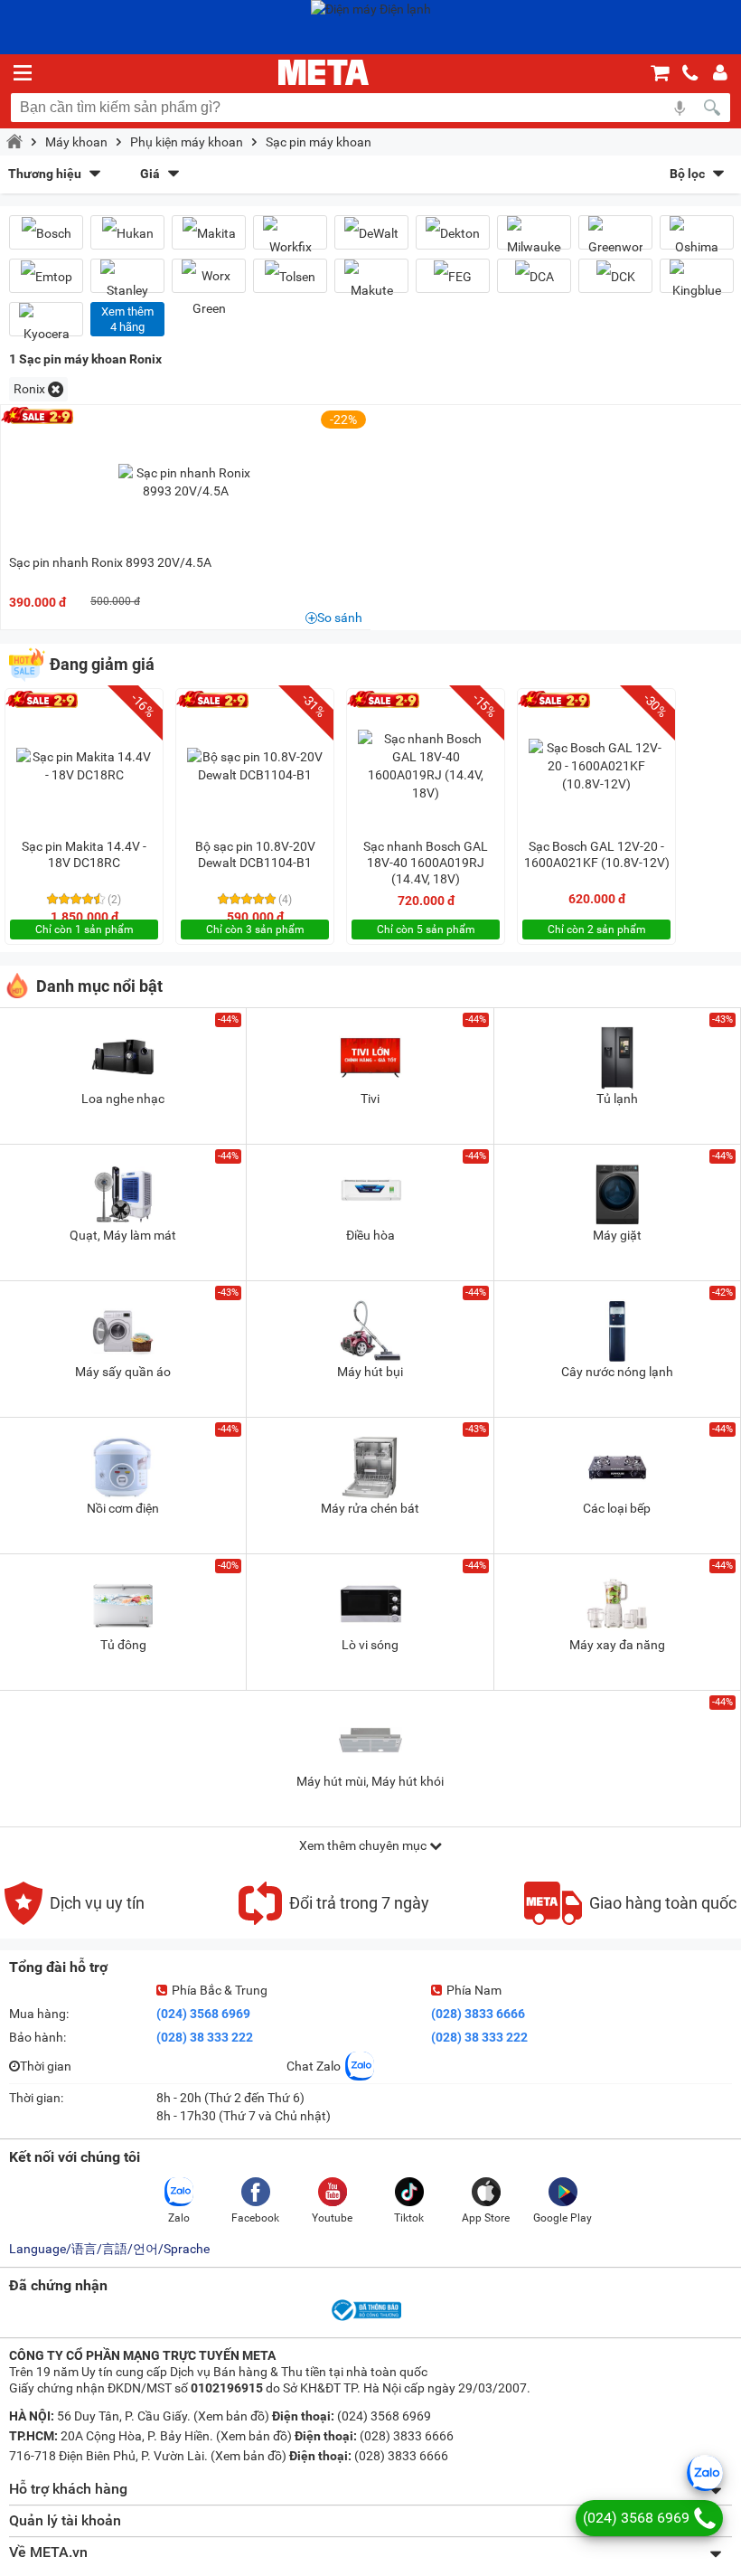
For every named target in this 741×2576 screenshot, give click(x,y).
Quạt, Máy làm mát (123, 1235)
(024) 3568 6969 (203, 2014)
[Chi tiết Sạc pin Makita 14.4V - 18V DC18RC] (84, 766)
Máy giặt (617, 1235)
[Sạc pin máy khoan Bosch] (46, 233)
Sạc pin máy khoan (319, 142)
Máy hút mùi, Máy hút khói (370, 1781)
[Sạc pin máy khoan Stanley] (127, 283)
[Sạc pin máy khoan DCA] (534, 276)
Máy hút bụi (370, 1372)
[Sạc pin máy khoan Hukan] (127, 233)
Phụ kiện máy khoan (187, 142)
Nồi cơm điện (123, 1508)
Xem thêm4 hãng (127, 319)
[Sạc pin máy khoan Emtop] (46, 276)
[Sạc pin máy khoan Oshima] (697, 240)
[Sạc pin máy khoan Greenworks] (615, 240)
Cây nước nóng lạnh (617, 1372)
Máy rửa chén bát (370, 1508)
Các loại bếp (617, 1508)
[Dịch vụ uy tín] (75, 1920)
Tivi (370, 1099)
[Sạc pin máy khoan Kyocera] (46, 326)
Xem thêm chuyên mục (364, 1845)
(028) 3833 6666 (478, 2014)
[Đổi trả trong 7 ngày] (334, 1920)
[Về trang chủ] (324, 72)
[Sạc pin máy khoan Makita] (209, 233)
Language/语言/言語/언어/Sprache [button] (109, 2249)
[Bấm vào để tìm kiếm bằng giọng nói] (680, 108)
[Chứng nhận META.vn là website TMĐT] (365, 2319)
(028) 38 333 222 (205, 2037)
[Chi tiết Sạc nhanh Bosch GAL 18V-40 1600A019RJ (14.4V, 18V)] (426, 766)
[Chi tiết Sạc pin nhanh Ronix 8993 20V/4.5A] (186, 482)
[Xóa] (56, 389)
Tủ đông (123, 1645)
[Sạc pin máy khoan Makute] (371, 283)
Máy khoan (76, 142)
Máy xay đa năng (617, 1645)
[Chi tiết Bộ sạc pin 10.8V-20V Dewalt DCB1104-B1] (255, 766)
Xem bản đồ (231, 2416)
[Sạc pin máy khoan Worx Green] (209, 292)
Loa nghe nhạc (123, 1099)
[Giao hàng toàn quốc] (630, 1920)
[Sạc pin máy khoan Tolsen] (290, 276)
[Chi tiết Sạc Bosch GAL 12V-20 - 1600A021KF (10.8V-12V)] (596, 766)
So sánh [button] (340, 618)
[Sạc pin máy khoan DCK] (615, 276)
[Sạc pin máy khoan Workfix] (290, 240)
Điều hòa (370, 1235)
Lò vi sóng (370, 1645)
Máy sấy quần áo (123, 1372)
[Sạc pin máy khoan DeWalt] (371, 233)
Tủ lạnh (617, 1099)
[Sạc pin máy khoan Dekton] (453, 233)
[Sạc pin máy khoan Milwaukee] (534, 240)
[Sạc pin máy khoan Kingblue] (697, 283)
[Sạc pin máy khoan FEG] (453, 276)
